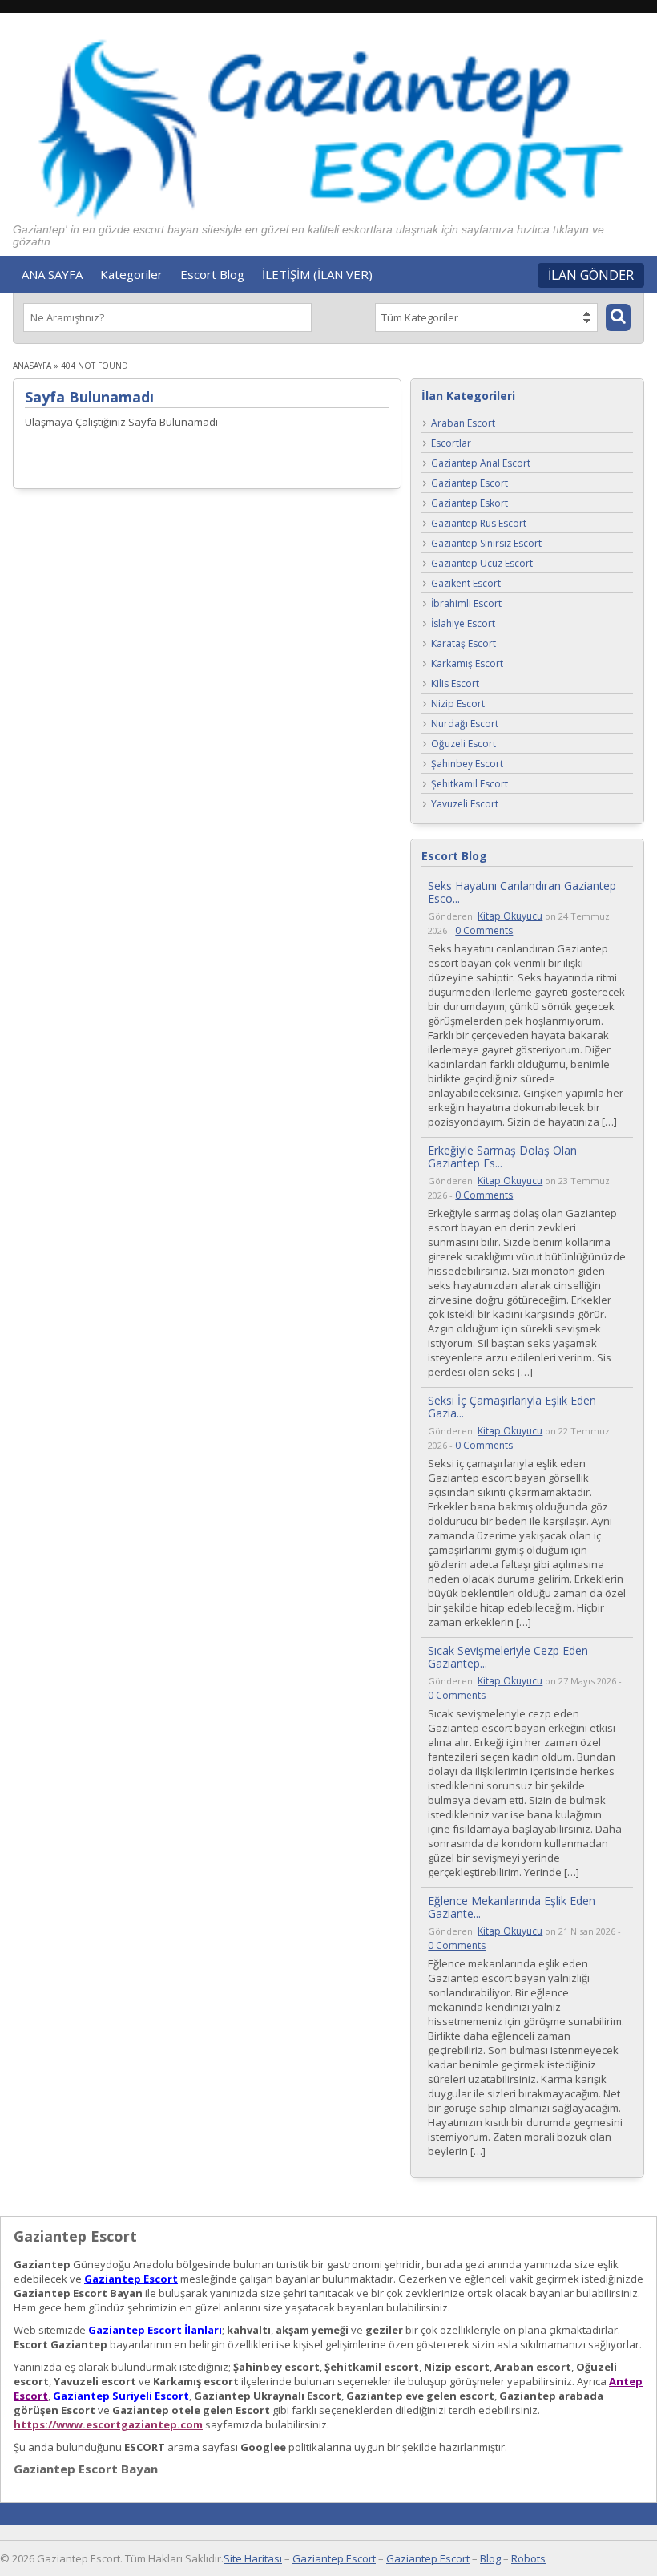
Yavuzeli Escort (465, 804)
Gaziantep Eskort (470, 503)
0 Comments (484, 930)
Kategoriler (131, 274)
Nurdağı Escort (465, 724)
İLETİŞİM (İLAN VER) (317, 274)
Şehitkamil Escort (470, 784)
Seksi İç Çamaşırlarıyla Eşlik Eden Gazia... (512, 1407)
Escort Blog (212, 274)
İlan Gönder (591, 275)
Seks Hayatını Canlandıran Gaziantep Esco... (522, 892)
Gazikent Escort (466, 583)
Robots (528, 2558)
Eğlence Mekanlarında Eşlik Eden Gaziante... (512, 1907)
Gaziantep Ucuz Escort (482, 563)
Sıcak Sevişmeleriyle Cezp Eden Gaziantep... (508, 1657)
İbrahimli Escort (466, 603)
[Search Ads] (618, 317)
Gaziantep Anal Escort (481, 463)
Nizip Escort (458, 704)
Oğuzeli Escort (464, 744)
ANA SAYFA (52, 274)
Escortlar (451, 443)
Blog (490, 2558)
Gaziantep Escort (470, 483)
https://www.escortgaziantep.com (108, 2424)
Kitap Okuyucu (510, 916)
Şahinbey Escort (467, 764)
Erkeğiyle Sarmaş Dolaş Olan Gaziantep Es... (502, 1157)
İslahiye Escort (463, 623)
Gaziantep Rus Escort (479, 523)
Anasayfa (32, 366)
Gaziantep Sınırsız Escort (486, 543)
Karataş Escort (464, 643)
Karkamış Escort (467, 663)
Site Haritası (253, 2558)
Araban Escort (463, 423)
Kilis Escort (455, 683)
